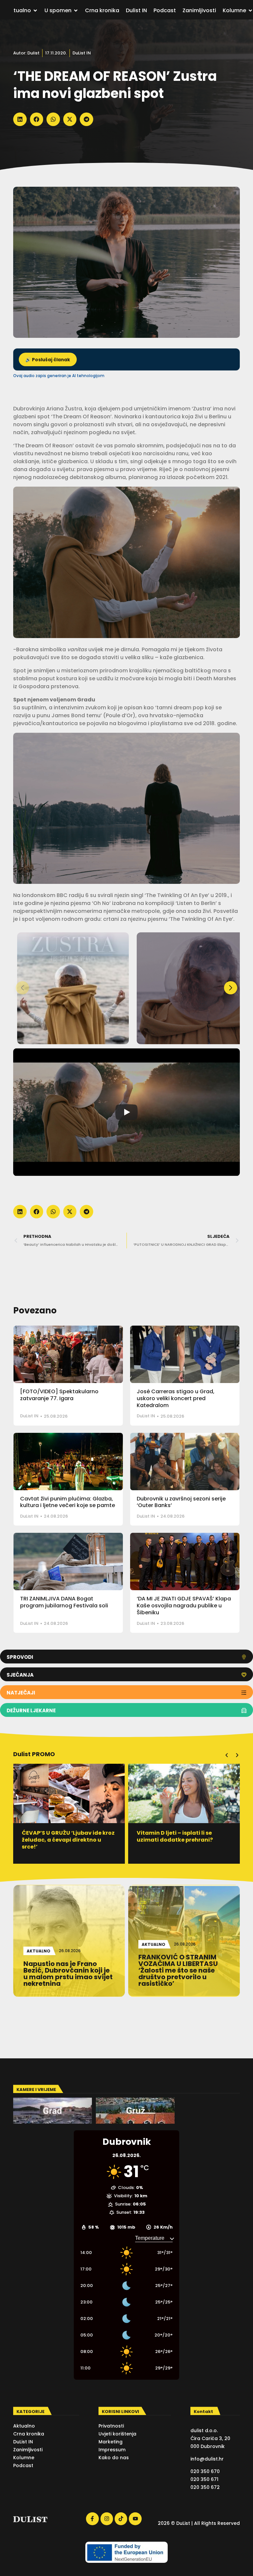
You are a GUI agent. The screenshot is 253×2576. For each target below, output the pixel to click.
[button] (20, 119)
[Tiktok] (121, 2519)
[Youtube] (135, 2519)
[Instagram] (107, 2519)
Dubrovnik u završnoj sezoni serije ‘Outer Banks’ (181, 1502)
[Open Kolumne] (250, 11)
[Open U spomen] (76, 11)
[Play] (126, 1112)
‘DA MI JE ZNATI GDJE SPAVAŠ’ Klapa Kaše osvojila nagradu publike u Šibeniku (184, 1606)
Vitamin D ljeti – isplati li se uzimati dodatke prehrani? (60, 1836)
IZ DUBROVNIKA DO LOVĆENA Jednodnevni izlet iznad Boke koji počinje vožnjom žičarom (183, 1840)
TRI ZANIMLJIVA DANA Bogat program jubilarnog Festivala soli (64, 1602)
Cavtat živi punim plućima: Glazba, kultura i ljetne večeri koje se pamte (68, 1502)
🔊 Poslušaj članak (48, 360)
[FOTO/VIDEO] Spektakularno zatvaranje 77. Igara (59, 1395)
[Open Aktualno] (35, 11)
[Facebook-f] (92, 2519)
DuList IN (82, 53)
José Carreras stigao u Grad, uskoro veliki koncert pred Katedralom (176, 1398)
